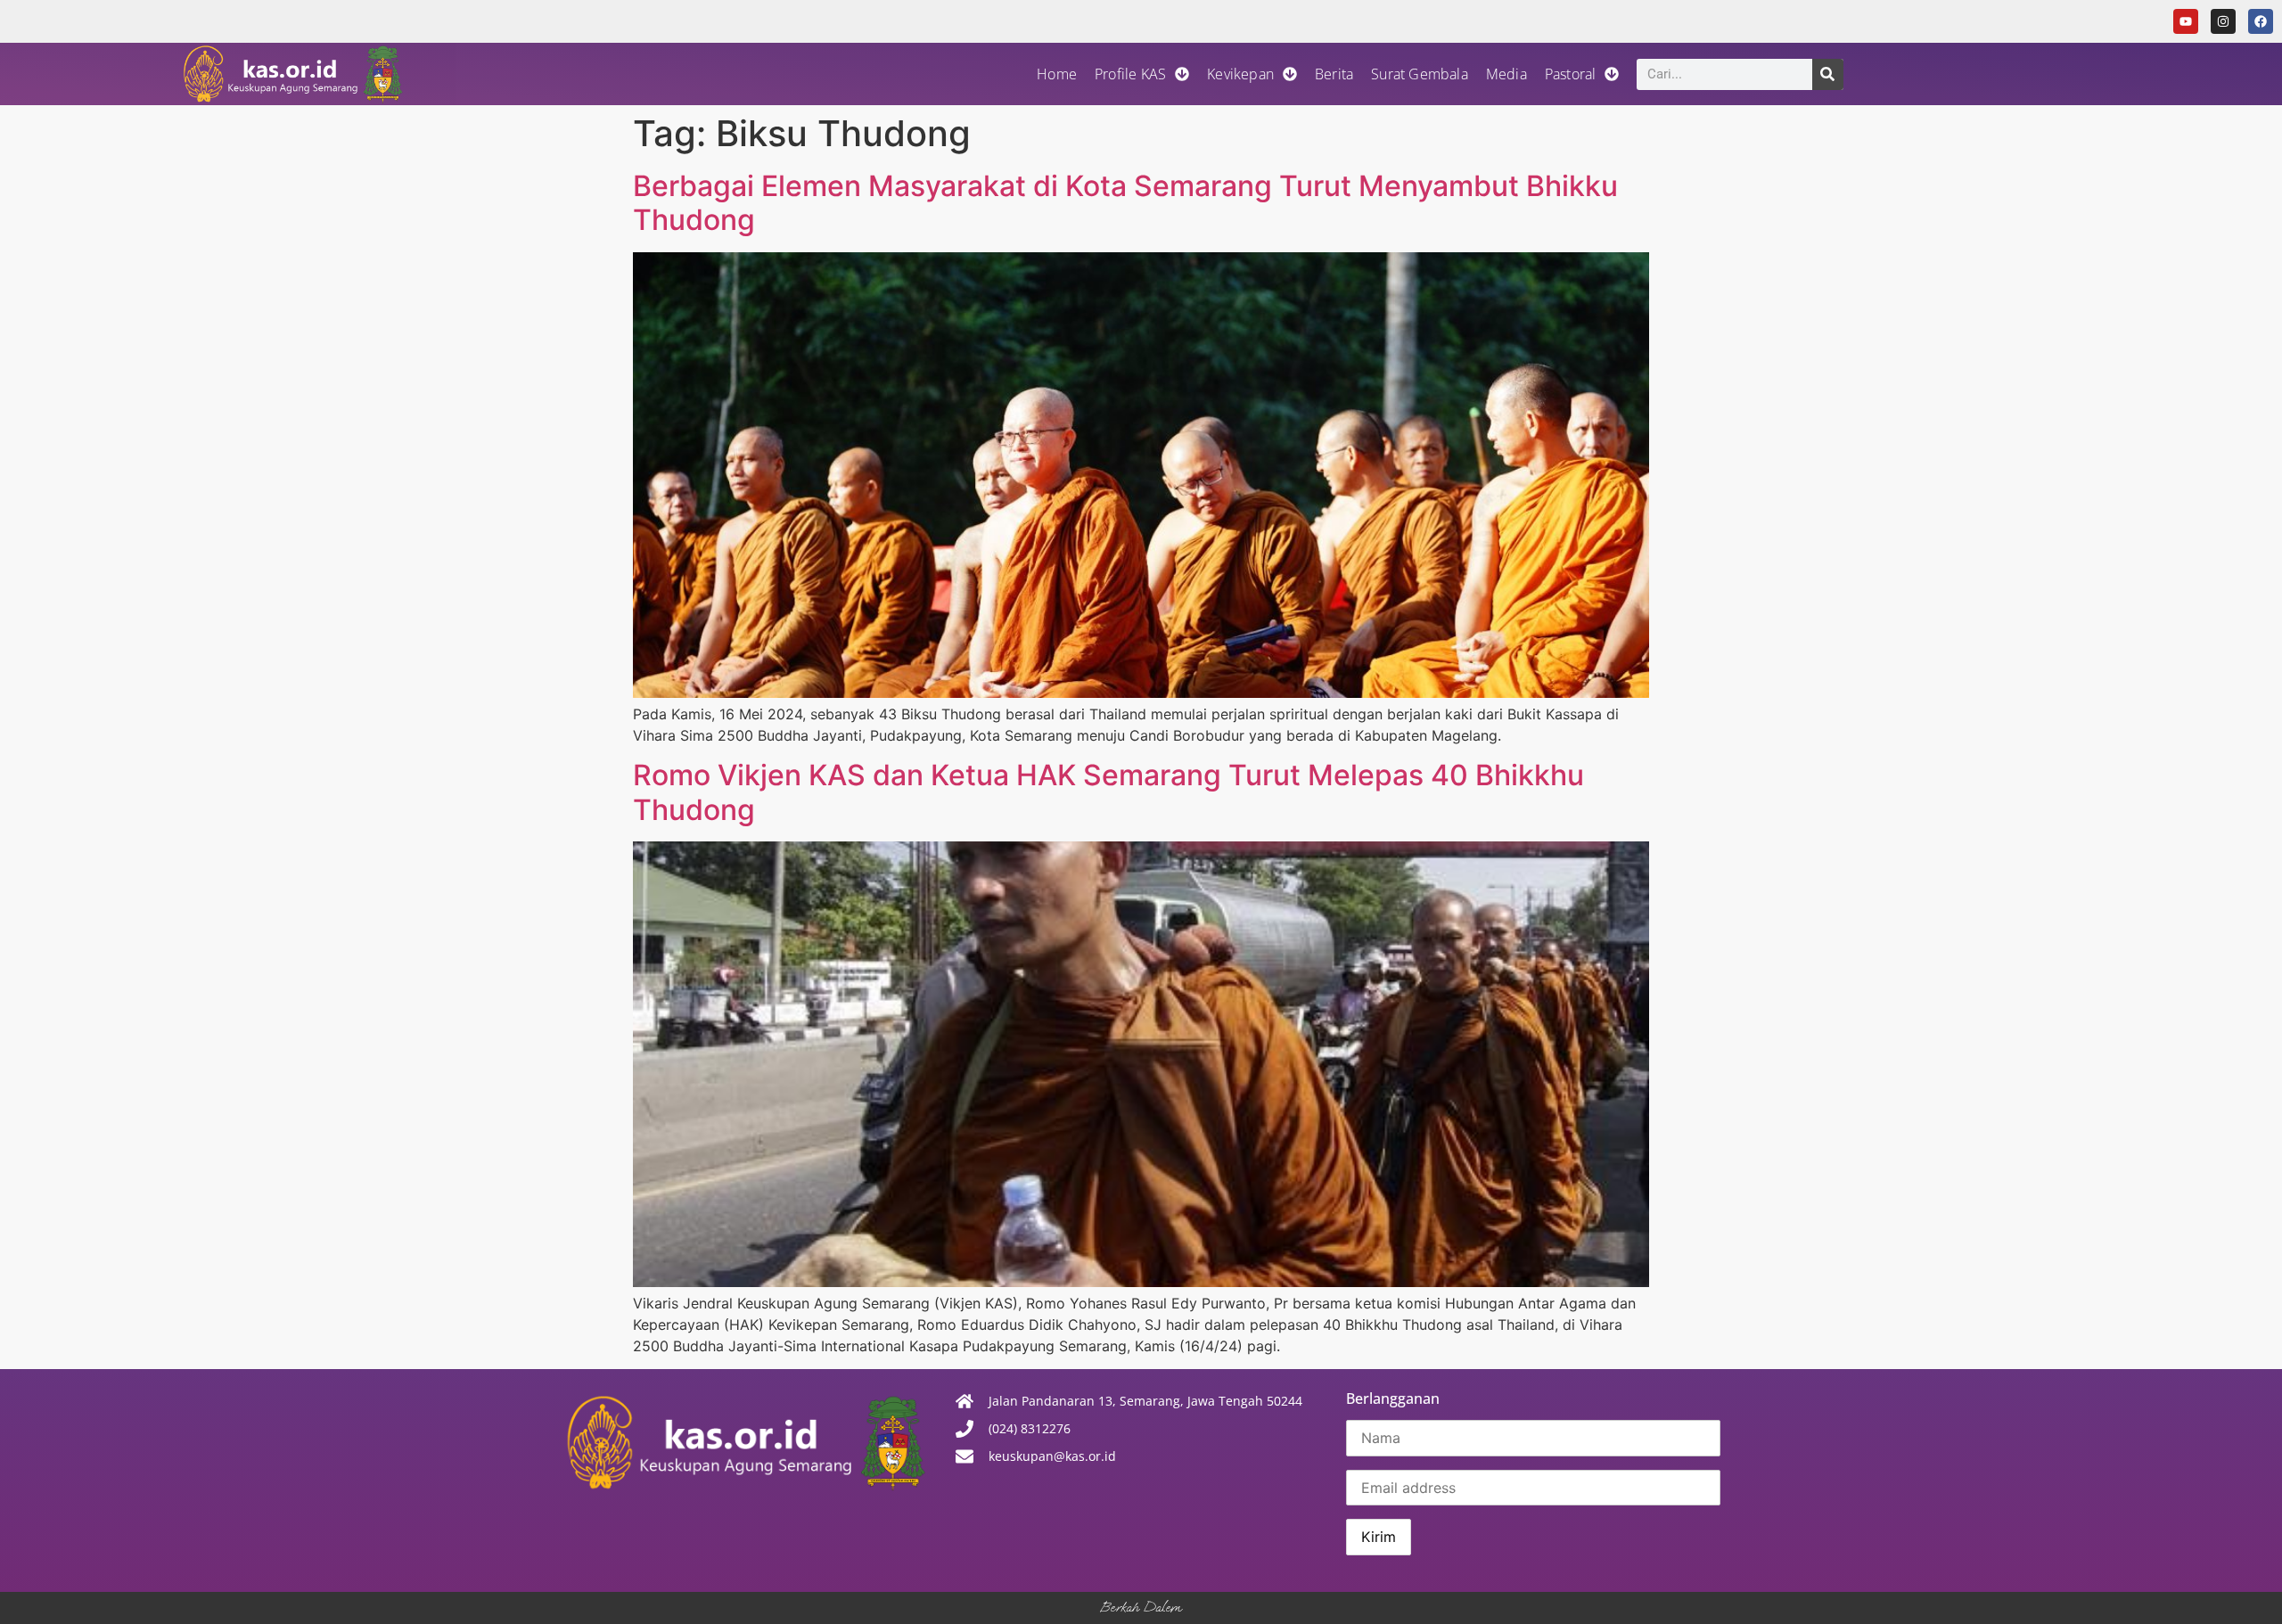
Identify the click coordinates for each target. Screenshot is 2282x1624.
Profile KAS (1130, 74)
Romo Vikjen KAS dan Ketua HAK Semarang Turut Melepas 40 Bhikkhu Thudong (1108, 792)
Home (1057, 74)
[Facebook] (2261, 21)
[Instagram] (2223, 21)
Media (1506, 74)
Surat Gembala (1420, 74)
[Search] (1828, 74)
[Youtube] (2186, 21)
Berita (1334, 74)
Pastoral (1571, 74)
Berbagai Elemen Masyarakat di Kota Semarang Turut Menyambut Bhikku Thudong (1125, 203)
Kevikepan (1240, 74)
